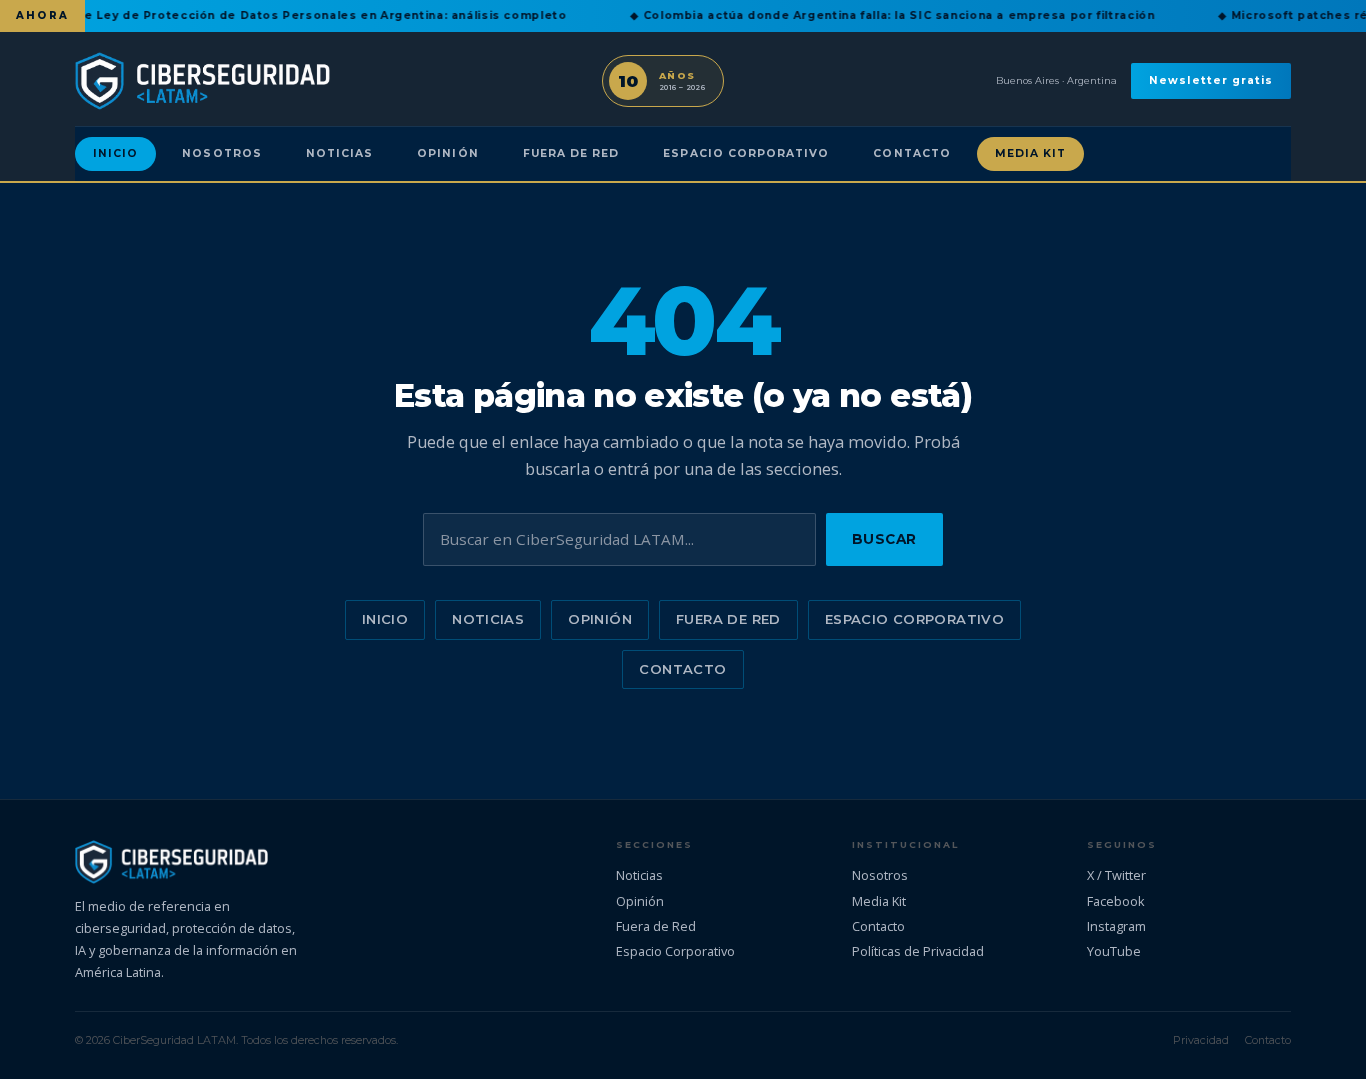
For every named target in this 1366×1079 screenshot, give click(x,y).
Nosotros (221, 153)
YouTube (1114, 951)
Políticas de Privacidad (918, 951)
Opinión (447, 153)
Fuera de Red (571, 153)
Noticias (339, 153)
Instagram (1116, 926)
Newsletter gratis (1211, 80)
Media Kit (1031, 153)
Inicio (115, 153)
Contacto (911, 153)
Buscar (884, 539)
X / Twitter (1116, 875)
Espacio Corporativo (746, 153)
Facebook (1116, 901)
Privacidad (1201, 1040)
